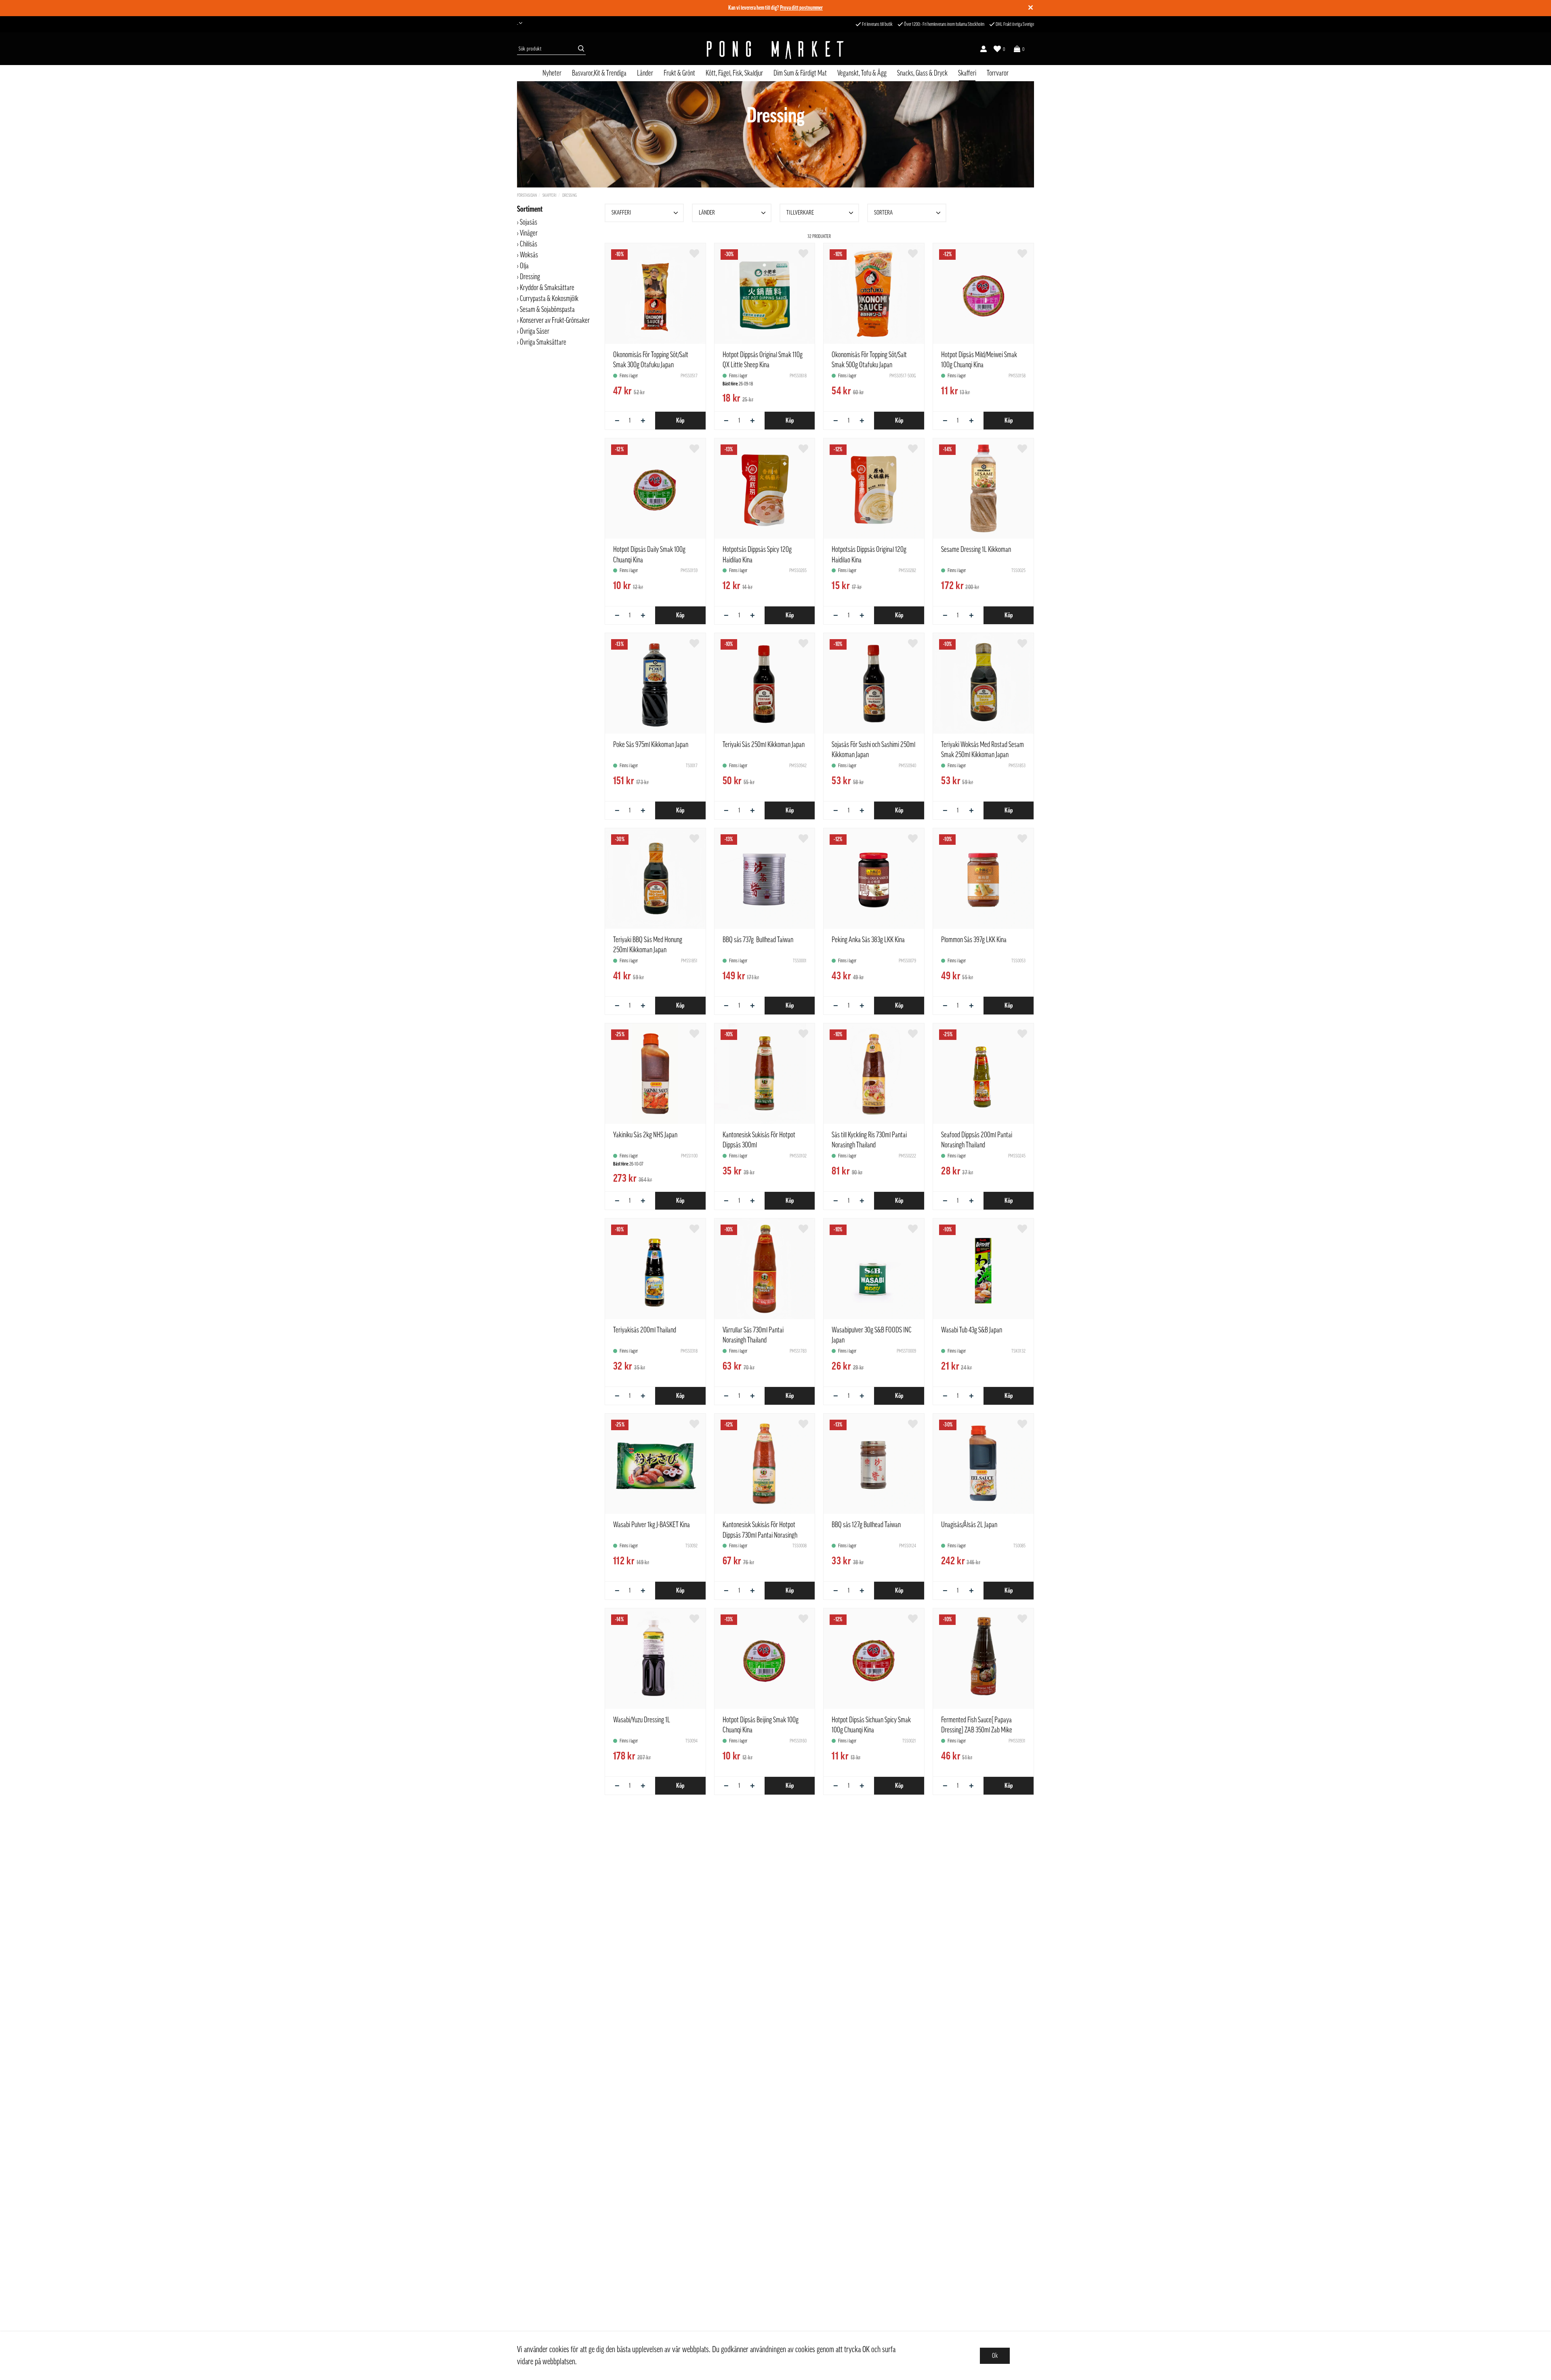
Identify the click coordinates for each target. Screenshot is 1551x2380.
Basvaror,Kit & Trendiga (599, 73)
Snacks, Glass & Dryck (922, 73)
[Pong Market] (775, 49)
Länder (645, 73)
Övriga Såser (535, 331)
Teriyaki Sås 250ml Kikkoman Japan (764, 745)
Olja (524, 266)
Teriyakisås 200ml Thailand (645, 1330)
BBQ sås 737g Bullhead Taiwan (758, 940)
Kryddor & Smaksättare (547, 288)
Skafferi (967, 73)
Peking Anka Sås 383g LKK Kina (868, 940)
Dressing (570, 195)
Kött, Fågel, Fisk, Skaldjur (734, 73)
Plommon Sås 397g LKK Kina (974, 940)
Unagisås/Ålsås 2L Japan (969, 1525)
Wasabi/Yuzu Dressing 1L (642, 1720)
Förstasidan (527, 195)
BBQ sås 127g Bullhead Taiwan (866, 1525)
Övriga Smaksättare (544, 342)
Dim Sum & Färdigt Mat (800, 73)
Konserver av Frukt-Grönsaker (555, 320)
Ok (995, 2356)
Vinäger (529, 233)
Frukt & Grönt (679, 73)
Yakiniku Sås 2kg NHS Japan (645, 1135)
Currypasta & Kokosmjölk (549, 299)
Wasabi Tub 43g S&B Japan (972, 1330)
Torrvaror (998, 73)
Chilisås (529, 244)
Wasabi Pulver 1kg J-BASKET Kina (652, 1525)
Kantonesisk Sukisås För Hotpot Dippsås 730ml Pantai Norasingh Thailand (760, 1535)
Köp (680, 421)
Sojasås (529, 222)
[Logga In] (984, 49)
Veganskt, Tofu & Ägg (862, 73)
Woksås (529, 255)
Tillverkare (800, 213)
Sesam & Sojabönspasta (547, 309)
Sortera (883, 213)
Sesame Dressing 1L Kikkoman (976, 549)
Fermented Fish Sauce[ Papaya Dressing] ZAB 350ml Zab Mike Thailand (977, 1730)
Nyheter (552, 73)
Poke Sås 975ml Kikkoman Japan (651, 745)
